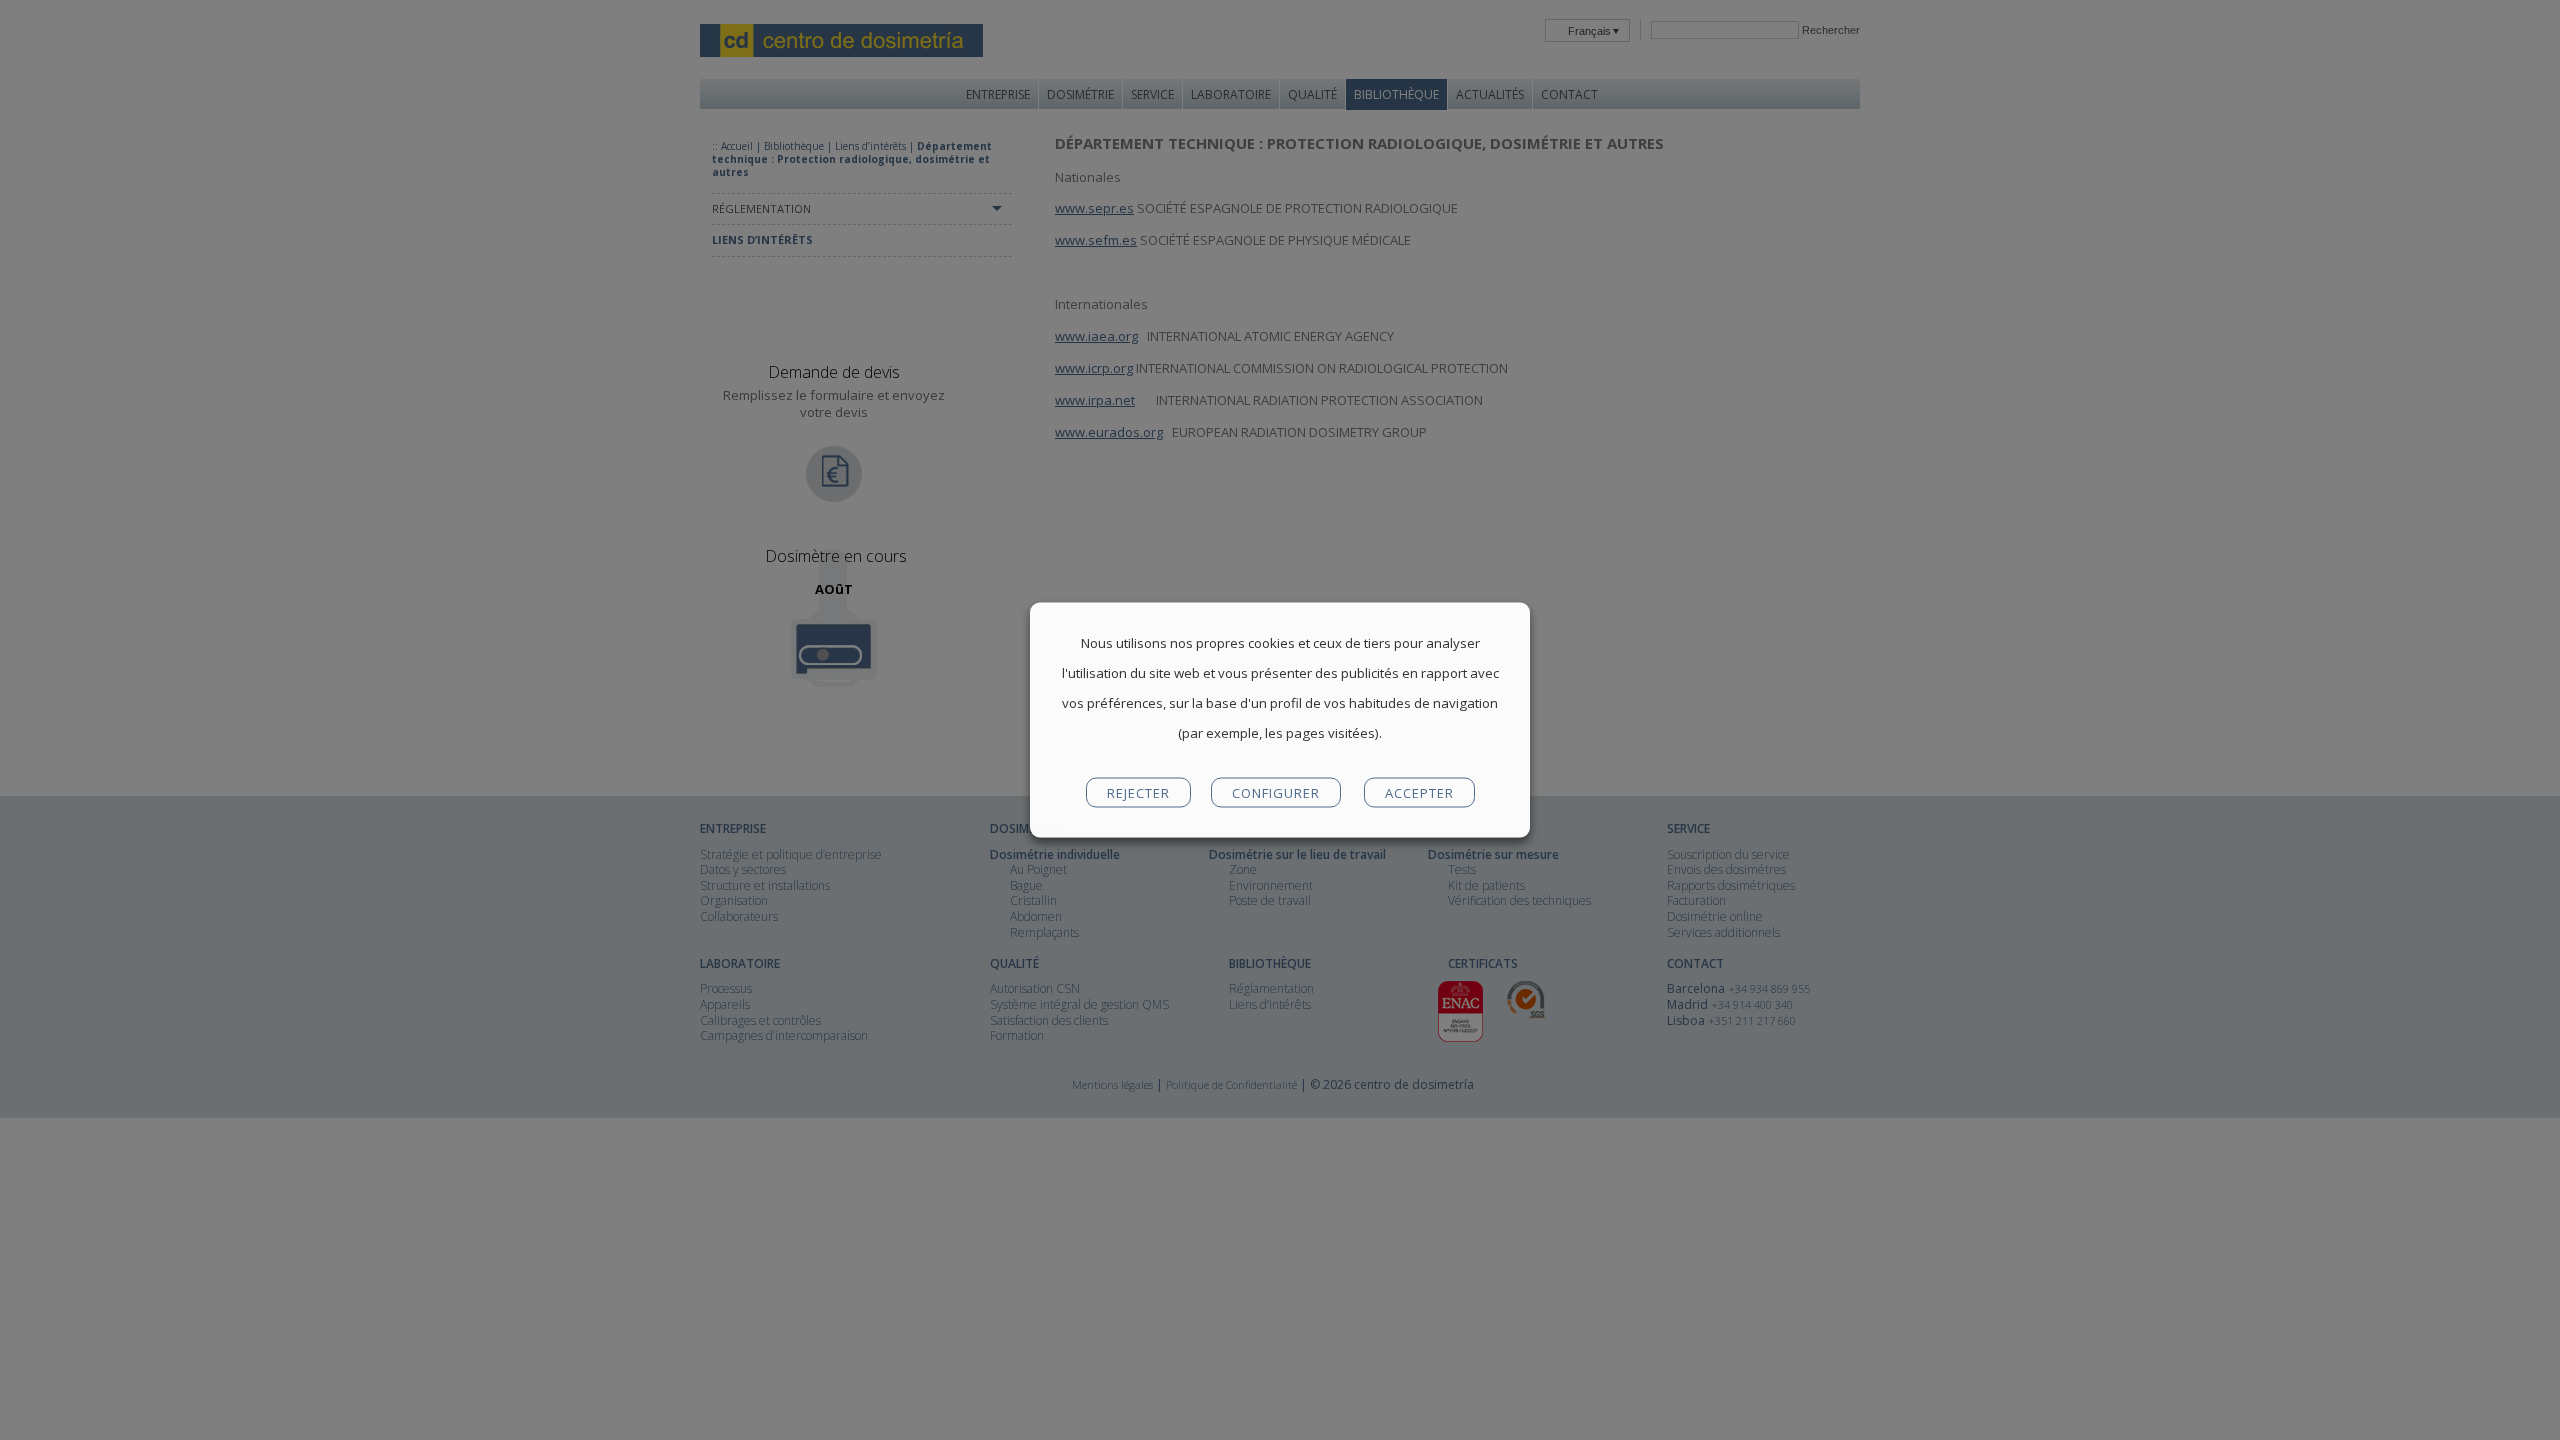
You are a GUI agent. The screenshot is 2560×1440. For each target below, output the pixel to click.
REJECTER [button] (1138, 793)
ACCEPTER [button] (1419, 793)
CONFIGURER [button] (1276, 793)
